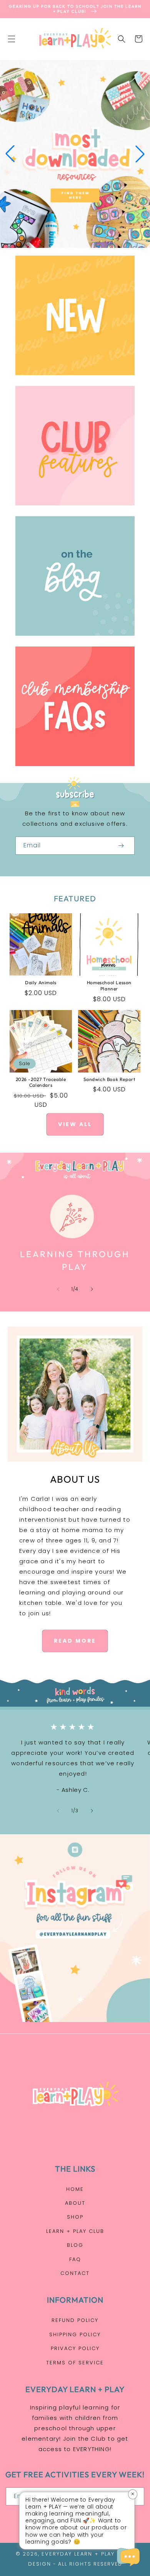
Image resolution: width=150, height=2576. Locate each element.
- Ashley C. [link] (73, 1790)
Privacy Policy (75, 2348)
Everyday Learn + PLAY (78, 2554)
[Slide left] (58, 1289)
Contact (75, 2273)
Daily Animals (41, 982)
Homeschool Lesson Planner (109, 986)
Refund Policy (75, 2320)
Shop (75, 2217)
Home (75, 2189)
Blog (75, 2245)
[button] (12, 39)
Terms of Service (75, 2363)
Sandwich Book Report (109, 1079)
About (75, 2203)
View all (75, 1124)
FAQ (75, 2259)
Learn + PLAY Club (75, 2231)
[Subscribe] (121, 846)
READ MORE (75, 1641)
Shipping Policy (75, 2334)
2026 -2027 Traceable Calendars (41, 1082)
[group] (75, 154)
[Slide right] (92, 1289)
